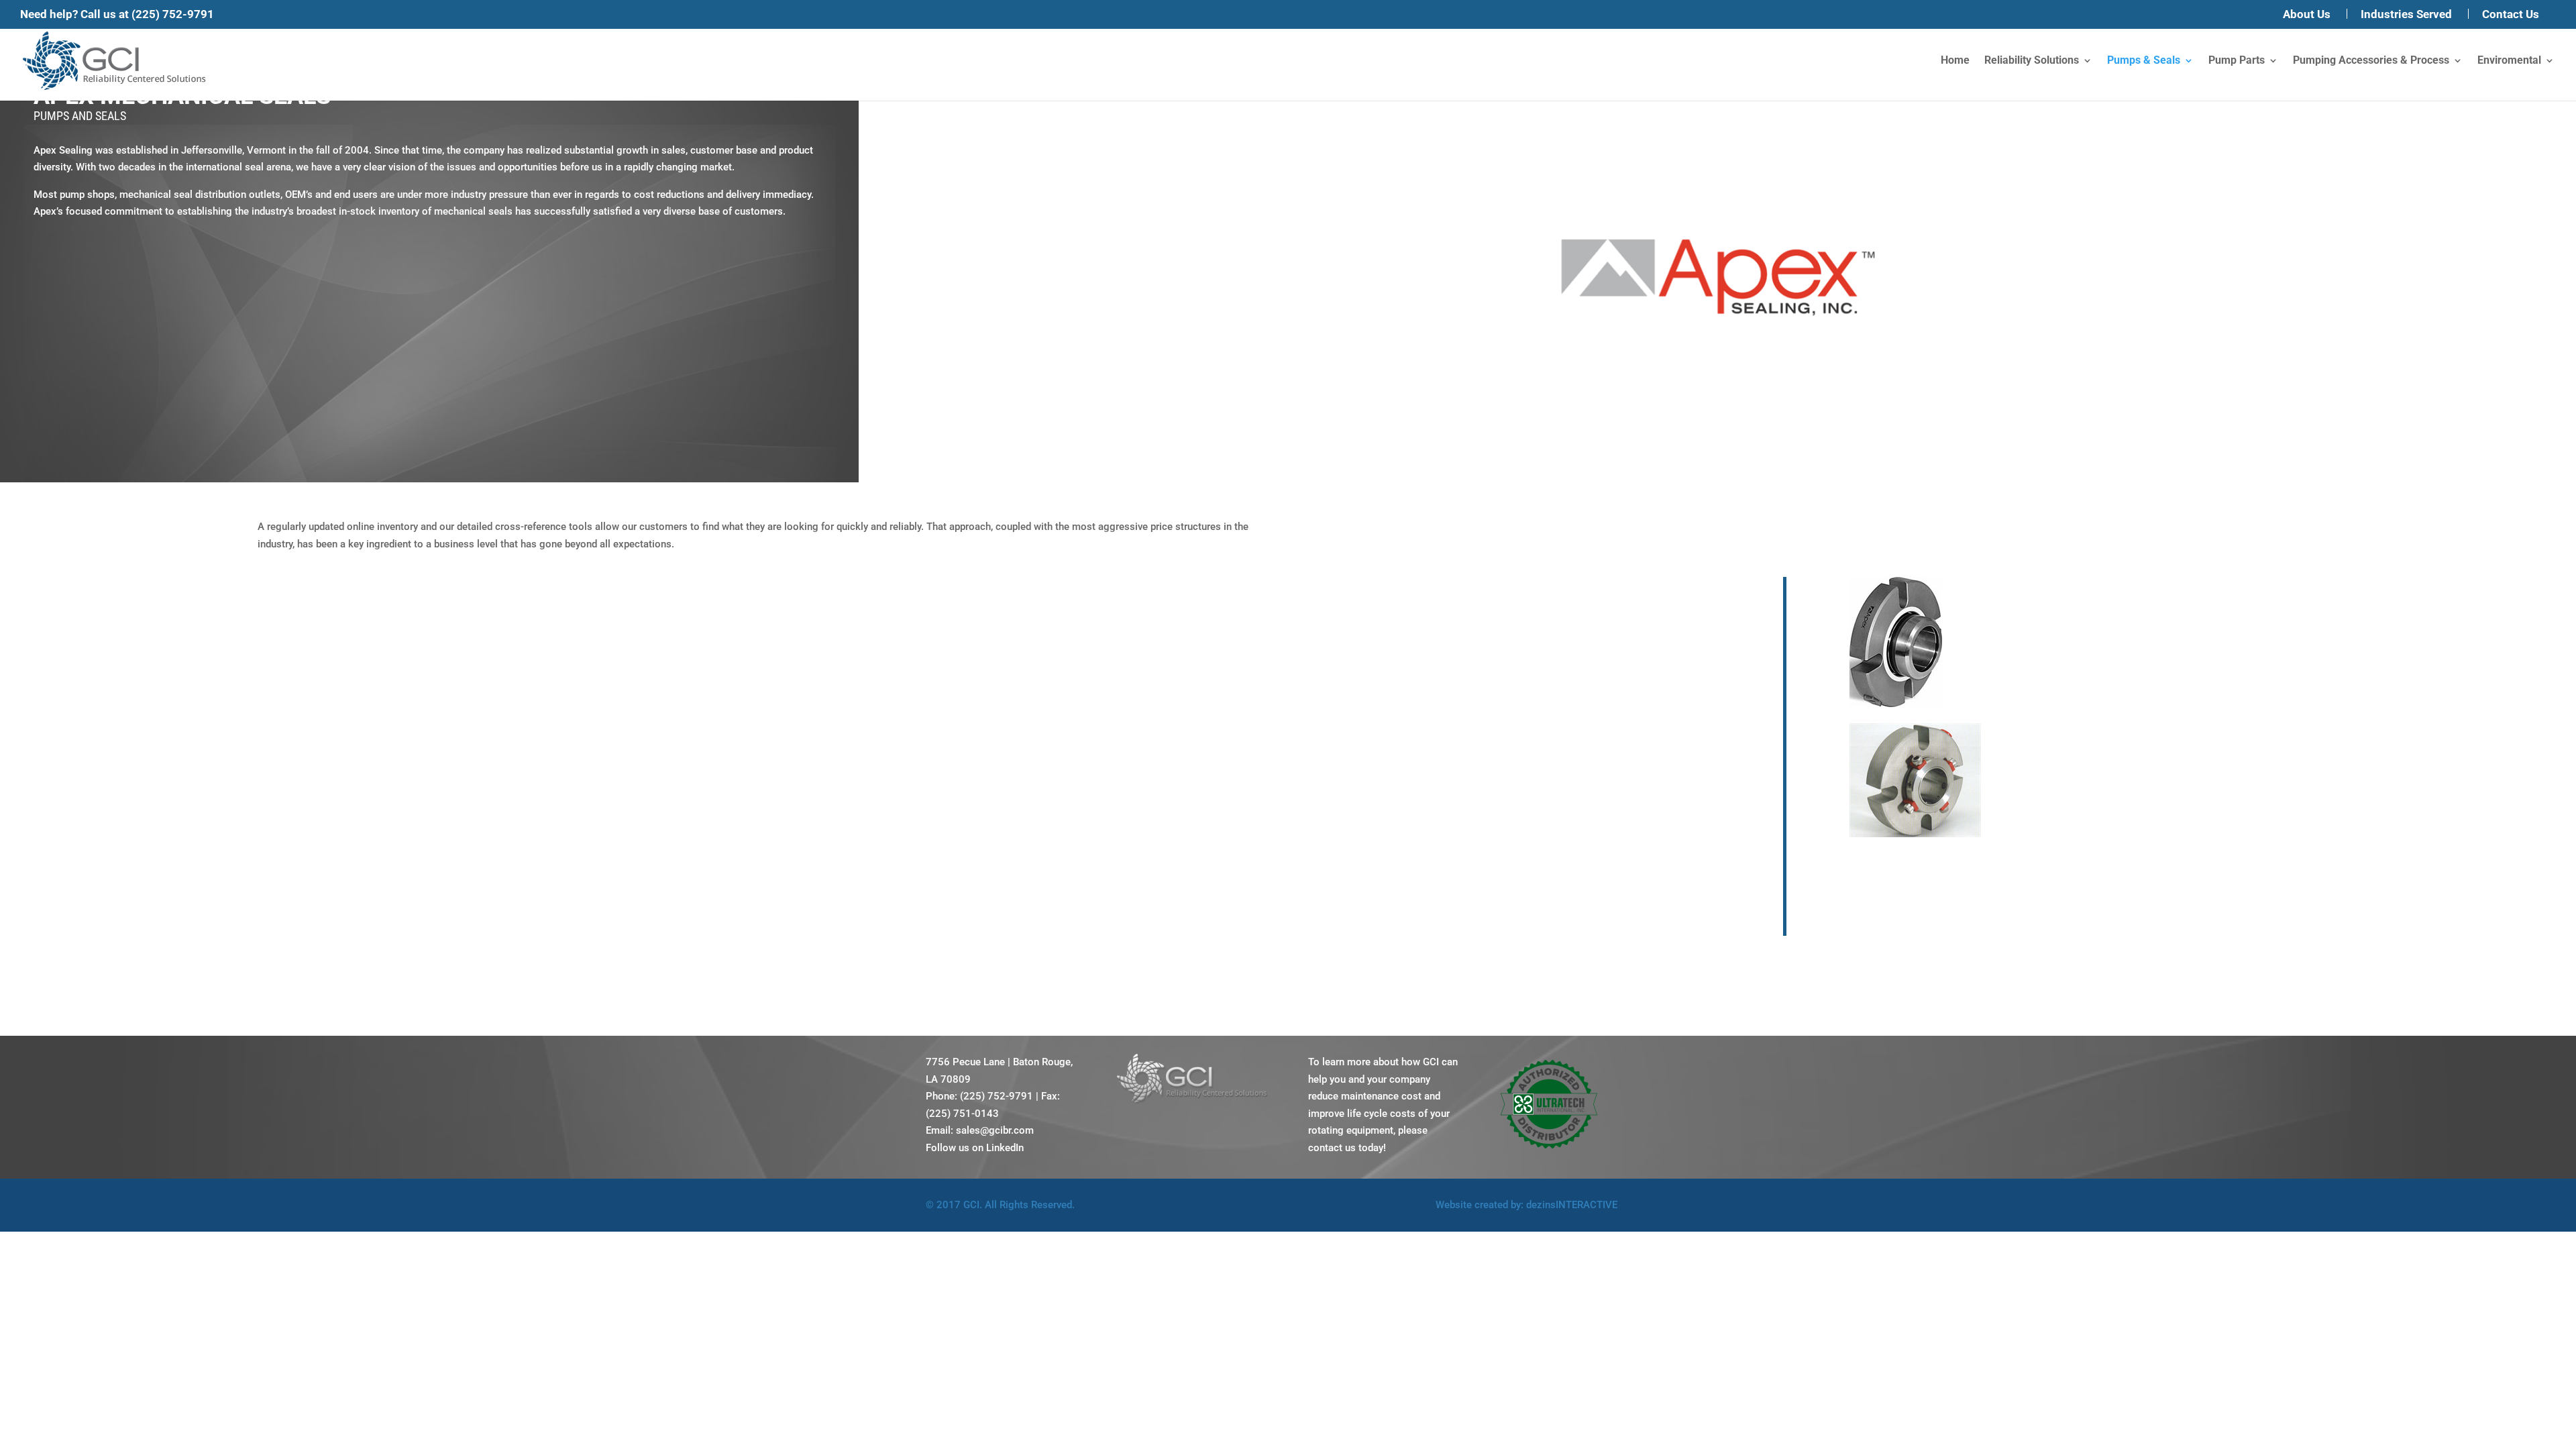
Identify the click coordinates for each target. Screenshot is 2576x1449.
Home (1955, 61)
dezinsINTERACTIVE (1572, 1205)
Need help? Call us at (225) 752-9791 (117, 14)
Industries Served (2406, 15)
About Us (2307, 15)
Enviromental (2509, 61)
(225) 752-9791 (997, 1096)
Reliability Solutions (2032, 61)
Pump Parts (2237, 61)
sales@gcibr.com (995, 1130)
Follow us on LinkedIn (975, 1148)
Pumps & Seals (2144, 61)
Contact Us (2511, 15)
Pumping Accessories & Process (2371, 61)
